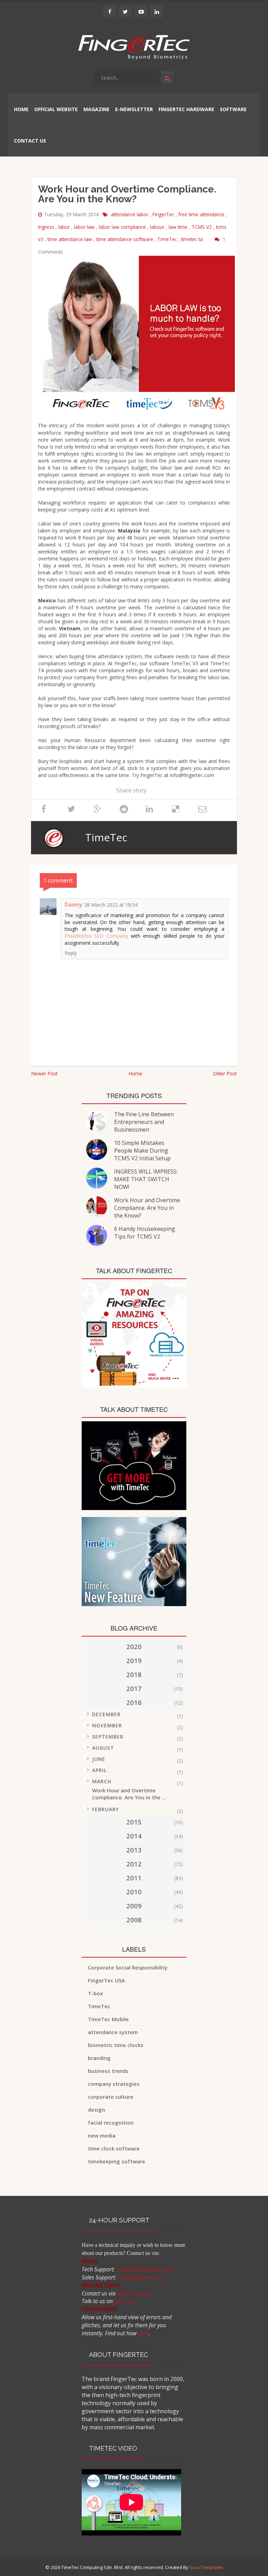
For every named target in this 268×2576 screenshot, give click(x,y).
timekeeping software (117, 2161)
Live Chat (125, 2301)
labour (158, 227)
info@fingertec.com (141, 2277)
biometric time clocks (116, 2045)
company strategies (114, 2084)
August (103, 1748)
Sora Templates (206, 2567)
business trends (108, 2071)
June (99, 1759)
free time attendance (202, 214)
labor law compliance (123, 227)
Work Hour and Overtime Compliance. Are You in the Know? (147, 1208)
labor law (85, 227)
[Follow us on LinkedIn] (157, 12)
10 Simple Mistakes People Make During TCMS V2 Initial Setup (142, 1151)
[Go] (167, 78)
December (106, 1714)
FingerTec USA (106, 1980)
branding (99, 2058)
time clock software (114, 2148)
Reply (71, 953)
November (107, 1725)
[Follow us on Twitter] (125, 12)
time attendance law (70, 239)
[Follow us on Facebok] (110, 12)
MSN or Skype (133, 2293)
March (102, 1781)
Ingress (47, 227)
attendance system (113, 2032)
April (99, 1770)
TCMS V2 (202, 227)
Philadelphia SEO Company (96, 936)
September (108, 1737)
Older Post (225, 1073)
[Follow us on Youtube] (141, 12)
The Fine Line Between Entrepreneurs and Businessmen (144, 1122)
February (106, 1809)
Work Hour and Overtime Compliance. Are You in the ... (129, 1794)
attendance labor (130, 214)
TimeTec (168, 239)
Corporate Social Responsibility (128, 1967)
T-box (95, 1993)
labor (65, 227)
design (96, 2110)
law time (179, 227)
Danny (73, 905)
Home (135, 1073)
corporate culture (111, 2097)
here (143, 2333)
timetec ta (193, 239)
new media (102, 2135)
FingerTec (164, 214)
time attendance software (125, 239)
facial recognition (111, 2123)
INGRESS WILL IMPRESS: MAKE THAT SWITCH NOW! (146, 1179)
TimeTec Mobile (108, 2019)
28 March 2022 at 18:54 (111, 905)
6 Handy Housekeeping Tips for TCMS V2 (145, 1233)
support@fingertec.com (144, 2269)
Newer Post (44, 1073)
